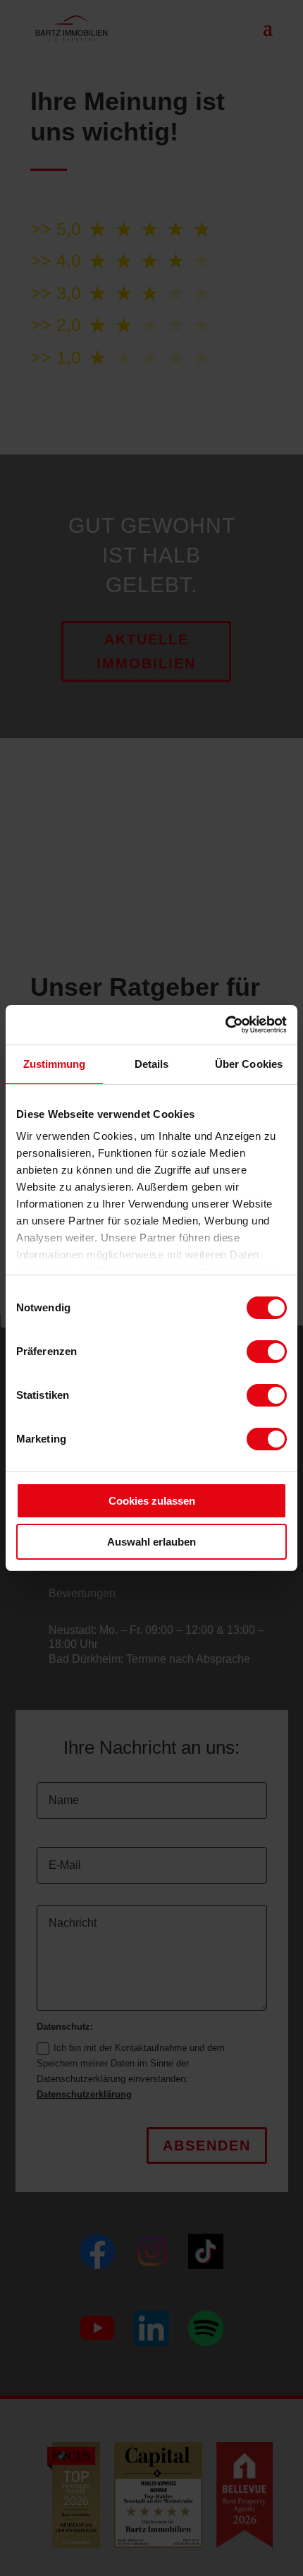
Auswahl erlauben (151, 1542)
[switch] (267, 1352)
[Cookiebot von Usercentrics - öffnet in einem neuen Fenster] (225, 1025)
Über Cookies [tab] (249, 1064)
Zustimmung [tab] (55, 1064)
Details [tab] (152, 1064)
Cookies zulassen (152, 1501)
